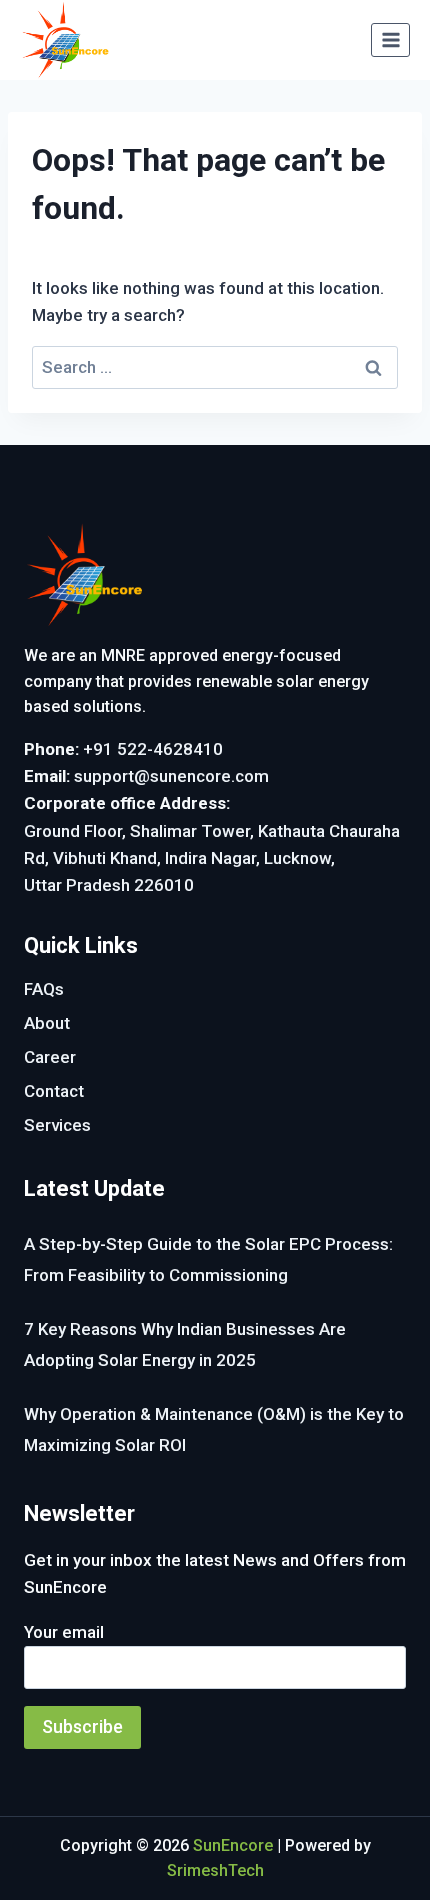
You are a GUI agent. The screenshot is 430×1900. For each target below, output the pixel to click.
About (47, 1023)
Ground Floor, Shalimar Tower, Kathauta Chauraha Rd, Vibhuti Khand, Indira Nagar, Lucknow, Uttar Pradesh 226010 (212, 858)
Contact (54, 1091)
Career (50, 1057)
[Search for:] (215, 367)
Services (57, 1125)
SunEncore (233, 1845)
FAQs (44, 989)
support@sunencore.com (171, 776)
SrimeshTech (215, 1870)
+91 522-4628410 (153, 749)
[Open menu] (390, 39)
